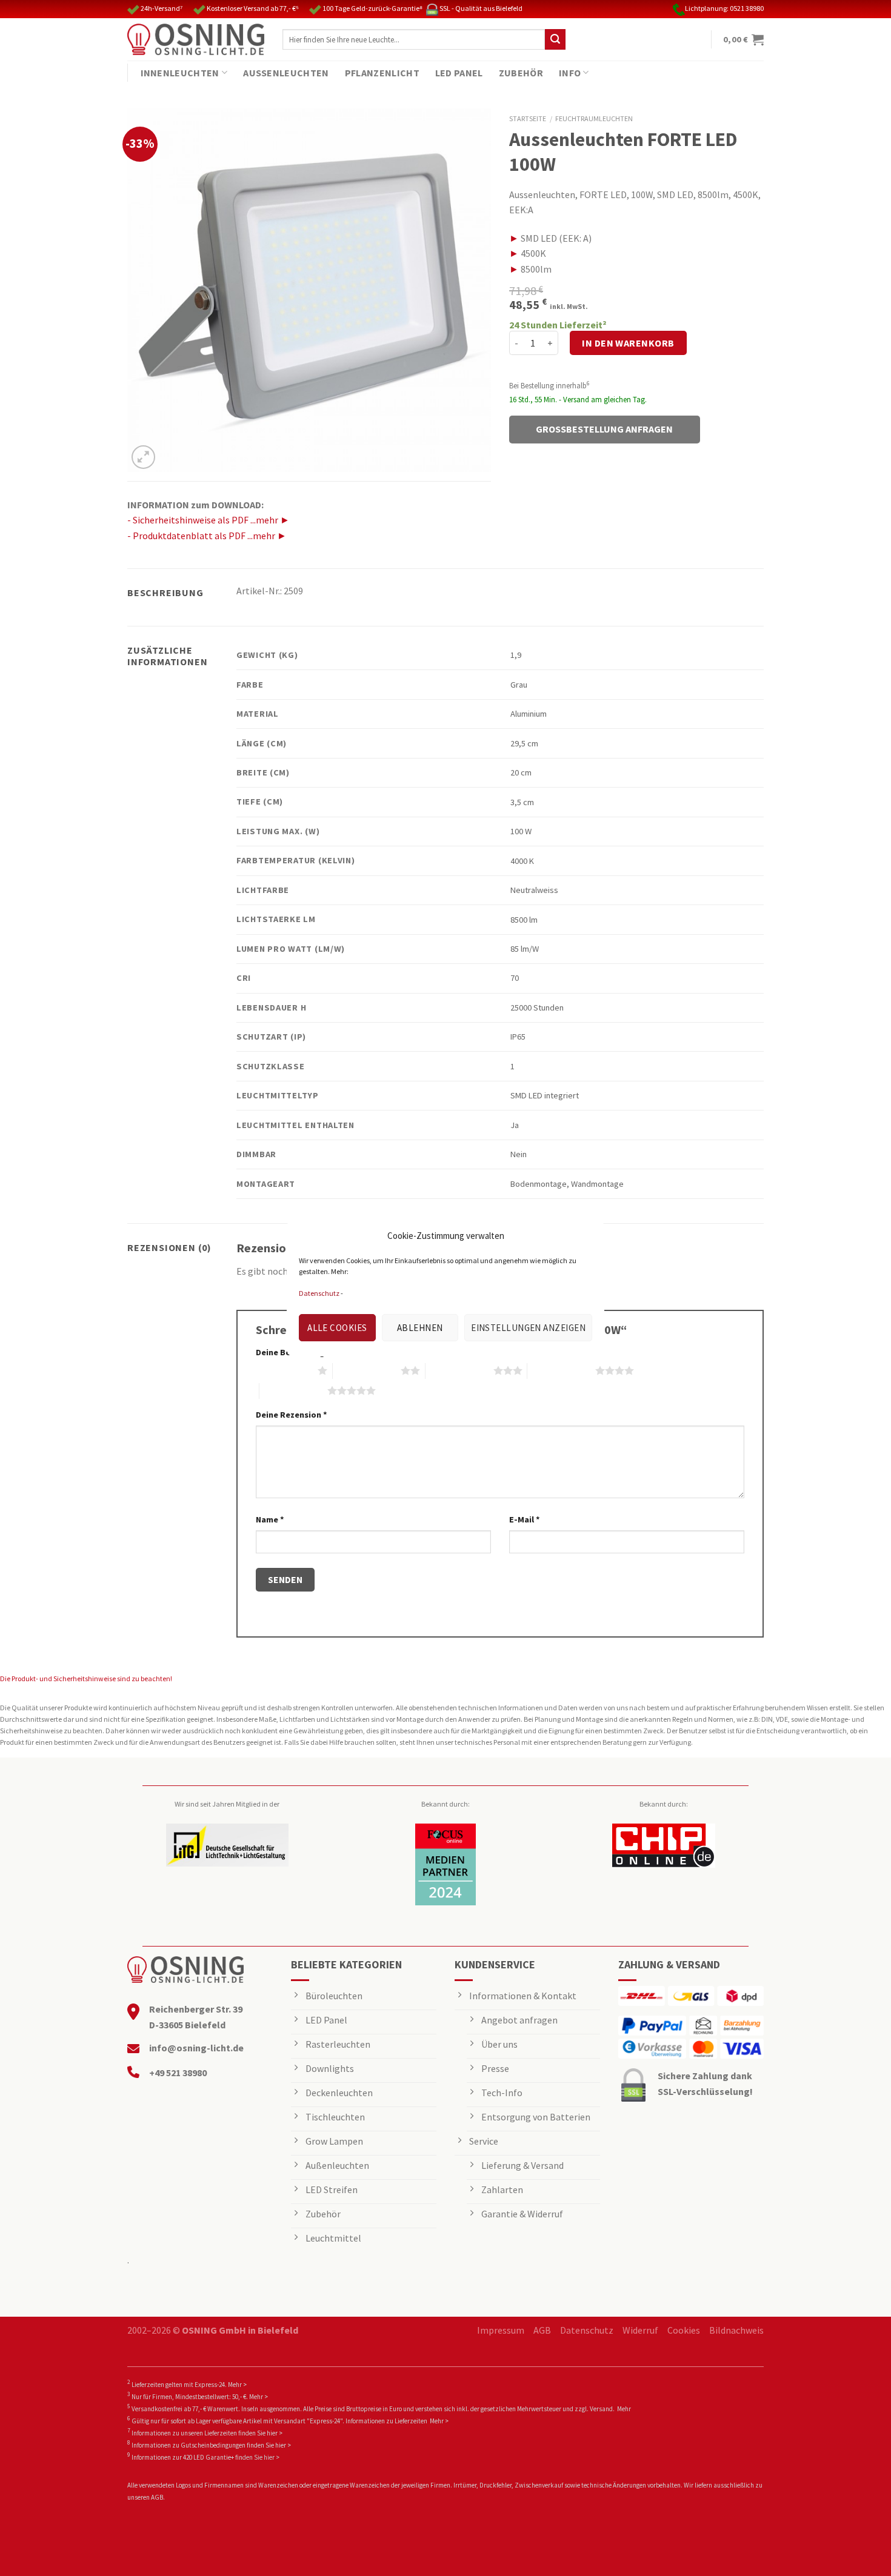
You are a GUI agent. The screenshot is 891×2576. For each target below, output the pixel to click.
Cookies (684, 2330)
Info (570, 73)
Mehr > (237, 2385)
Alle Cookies (337, 1328)
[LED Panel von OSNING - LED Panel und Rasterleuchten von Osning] (196, 39)
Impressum (501, 2330)
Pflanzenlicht (382, 73)
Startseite (528, 118)
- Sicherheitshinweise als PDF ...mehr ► (209, 520)
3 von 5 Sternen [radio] (459, 1370)
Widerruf (640, 2330)
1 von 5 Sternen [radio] (284, 1370)
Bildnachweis (736, 2330)
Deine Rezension (292, 1415)
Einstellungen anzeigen (528, 1328)
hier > (275, 2433)
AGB (542, 2330)
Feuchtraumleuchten (594, 118)
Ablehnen (420, 1328)
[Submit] (555, 39)
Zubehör (521, 73)
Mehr (624, 2409)
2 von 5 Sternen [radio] (367, 1370)
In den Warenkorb (628, 343)
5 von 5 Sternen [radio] (293, 1390)
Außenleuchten (286, 73)
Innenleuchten (180, 73)
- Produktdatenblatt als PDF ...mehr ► (207, 536)
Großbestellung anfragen (604, 429)
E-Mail (525, 1519)
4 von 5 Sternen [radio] (561, 1370)
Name (270, 1519)
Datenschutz (319, 1293)
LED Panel (459, 73)
